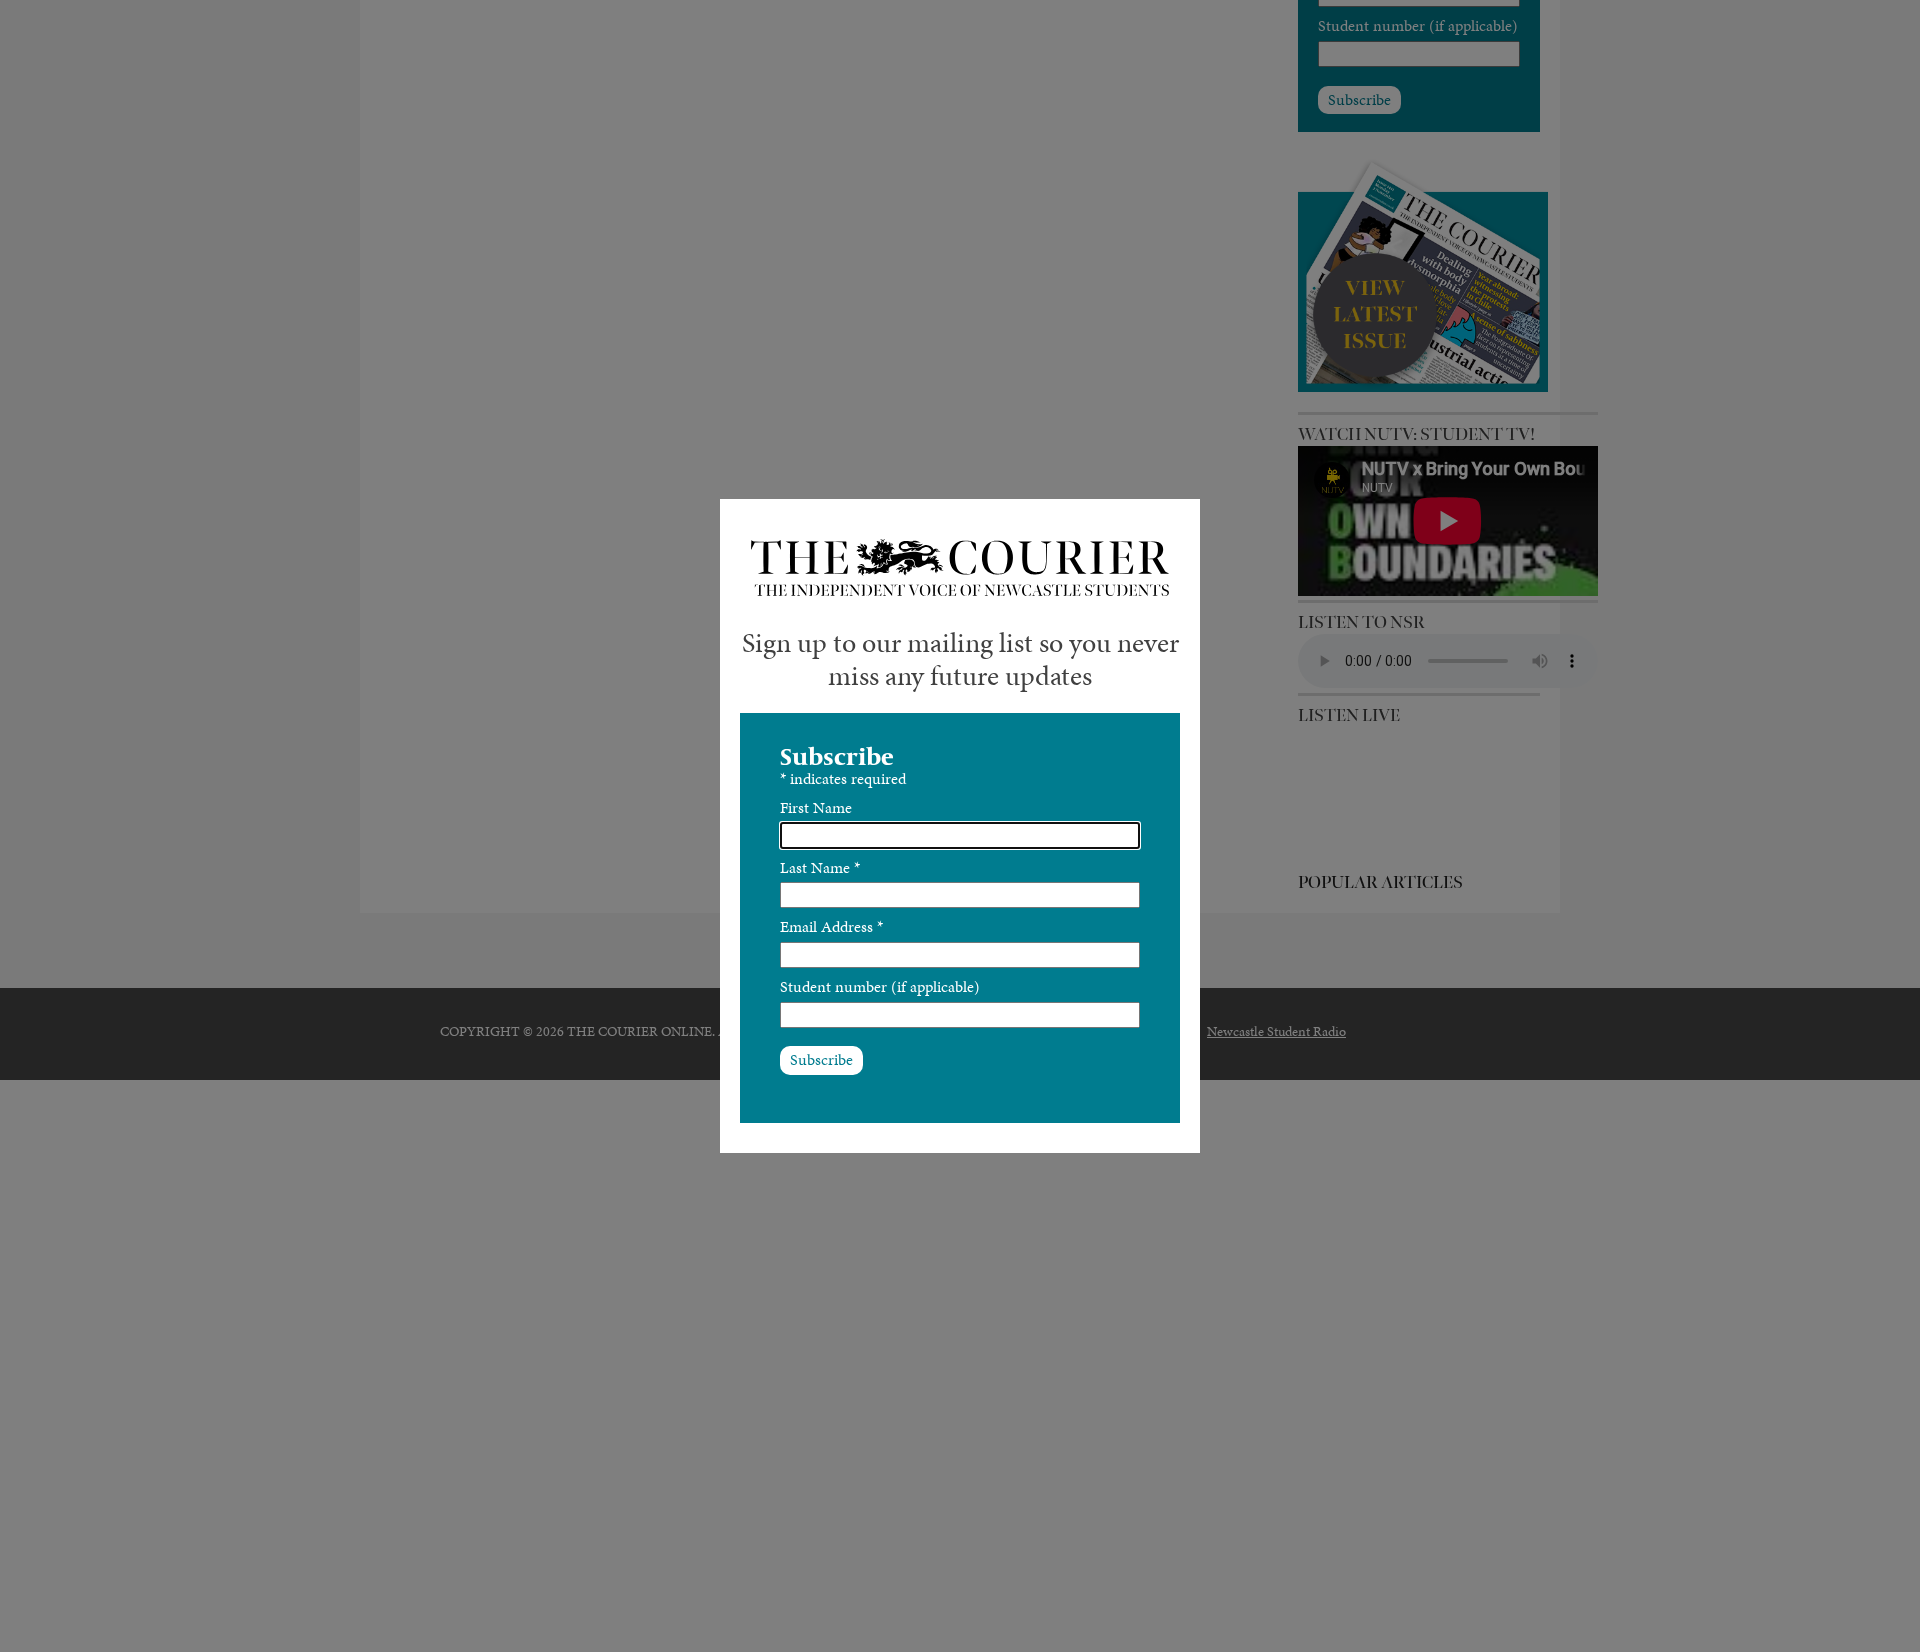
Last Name (820, 867)
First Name (816, 807)
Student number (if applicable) (880, 986)
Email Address (831, 926)
